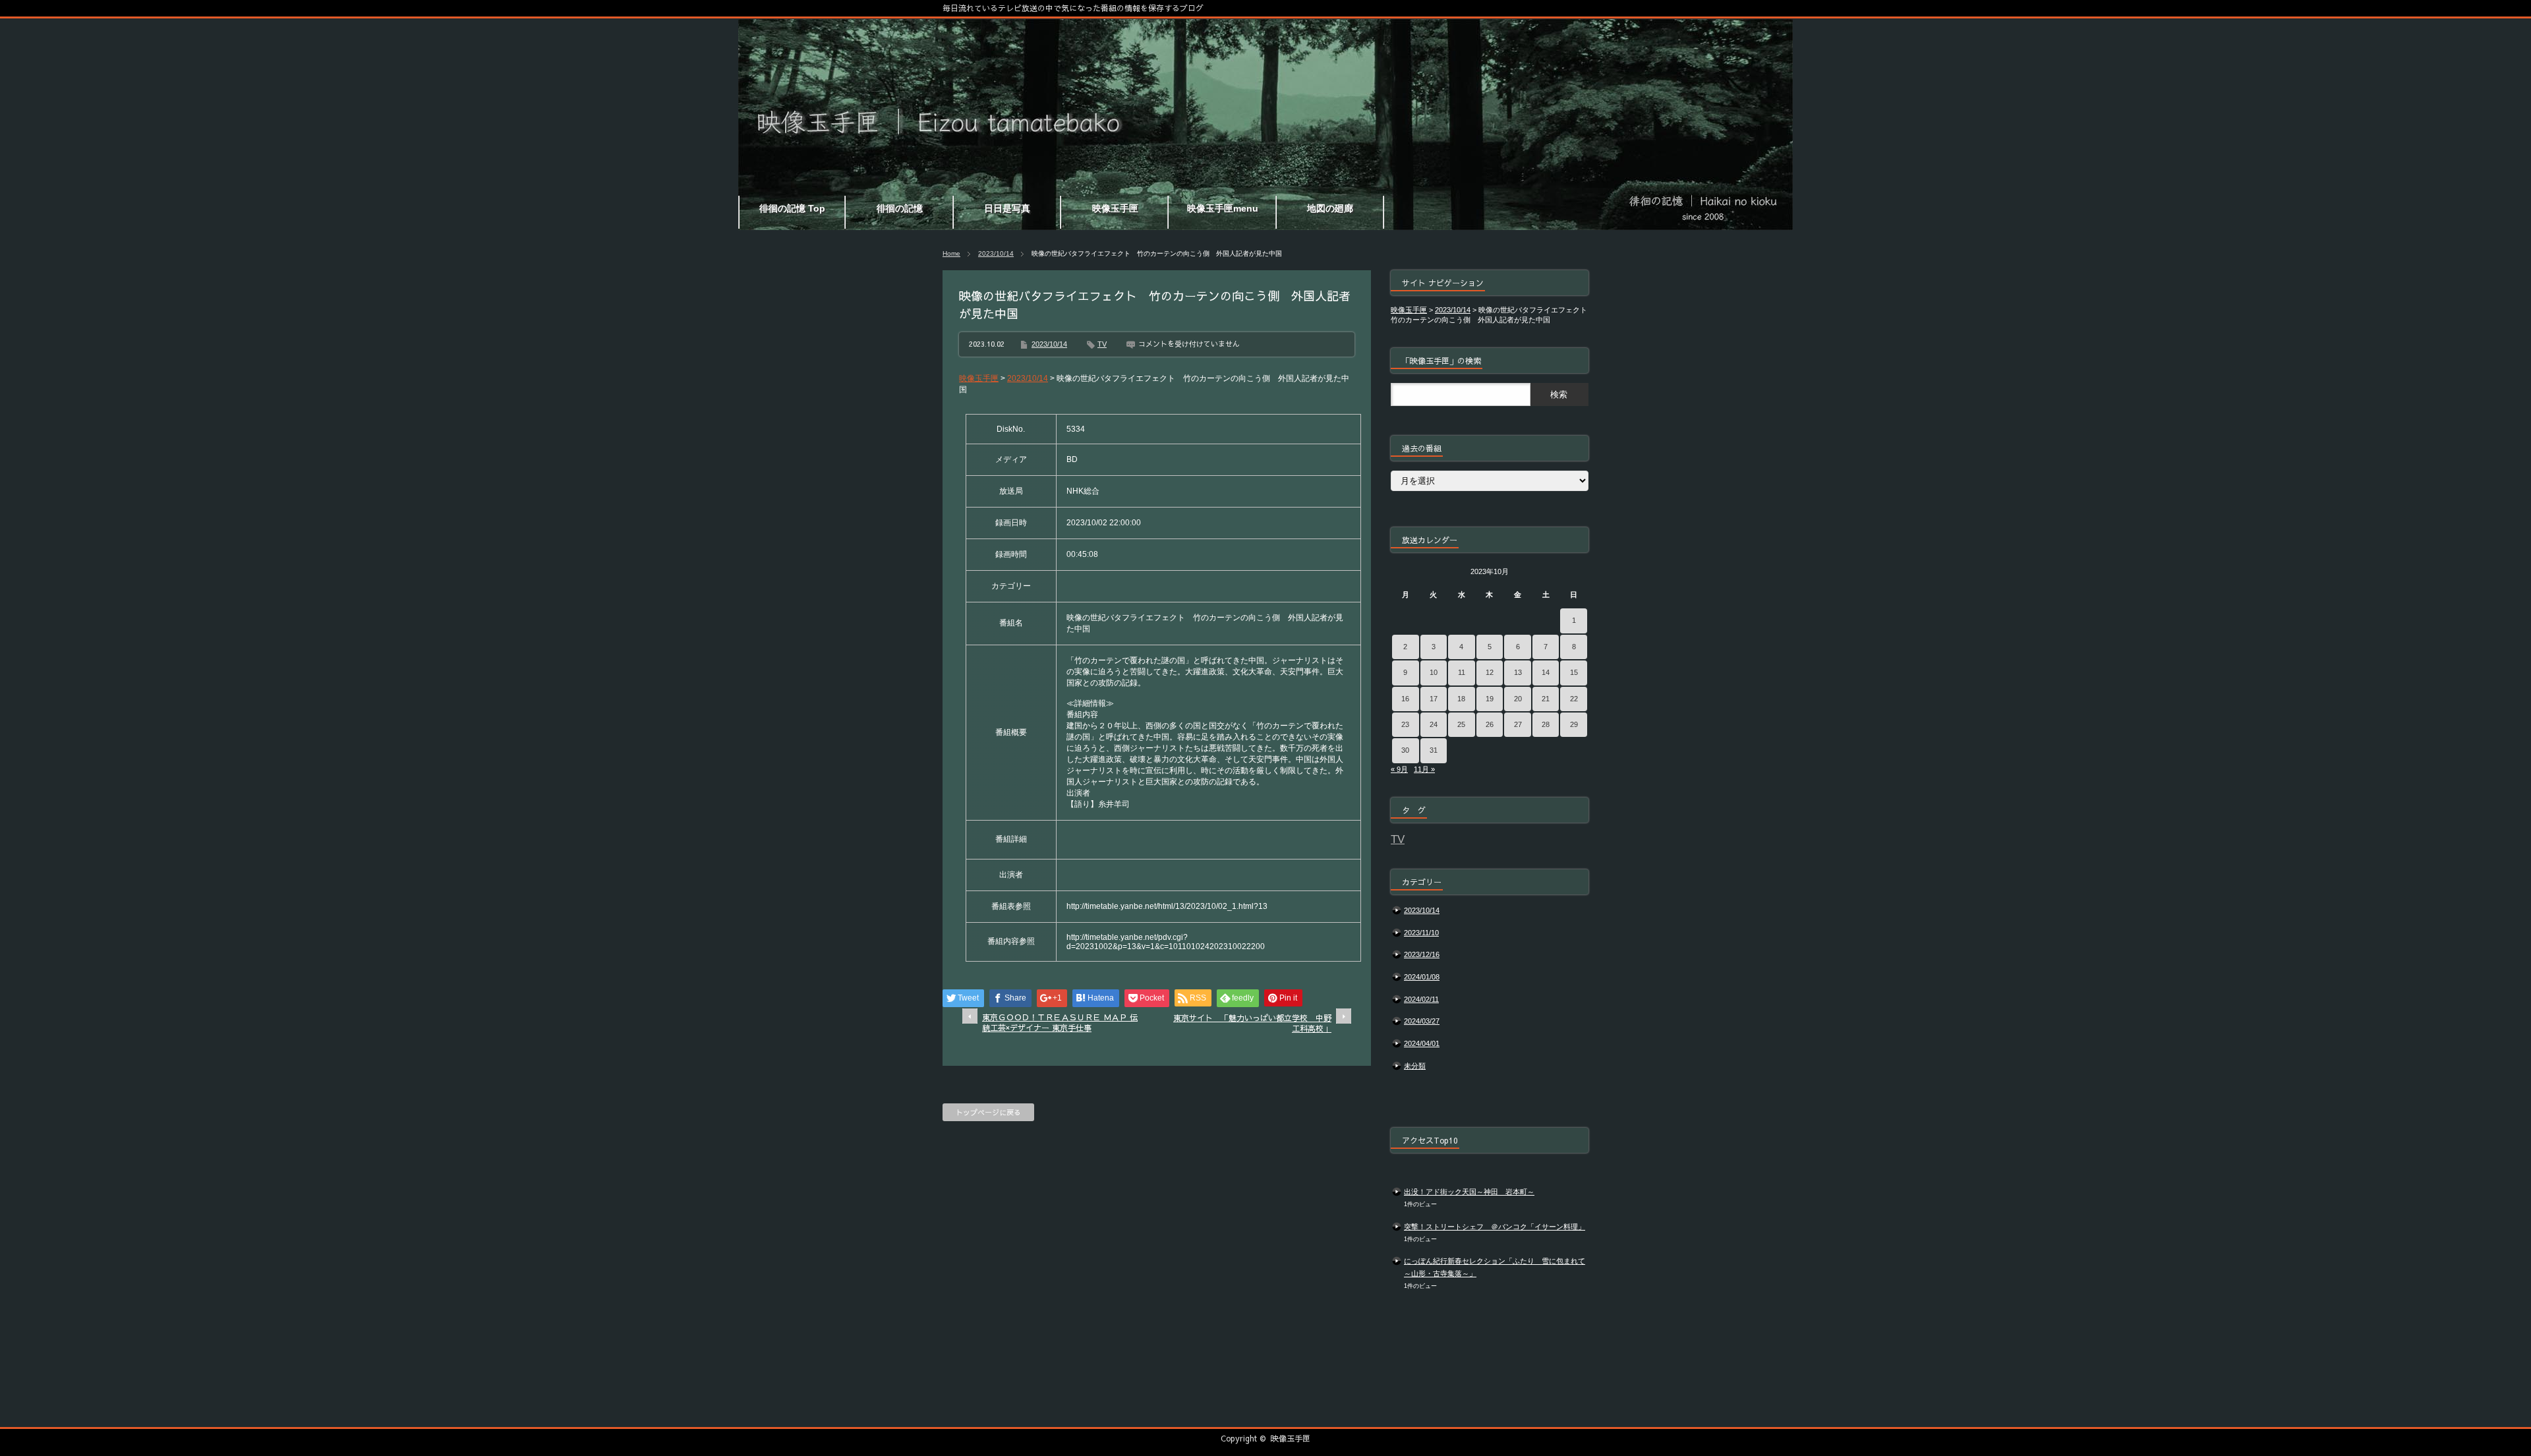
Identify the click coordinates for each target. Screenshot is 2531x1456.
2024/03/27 (1422, 1021)
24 (1434, 724)
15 (1574, 672)
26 (1490, 724)
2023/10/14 (996, 253)
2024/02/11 (1421, 999)
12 (1490, 672)
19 (1490, 699)
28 (1546, 724)
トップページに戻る (988, 1112)
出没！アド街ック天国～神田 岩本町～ (1469, 1192)
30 (1405, 750)
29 (1574, 724)
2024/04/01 (1422, 1043)
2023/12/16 (1422, 954)
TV (1102, 344)
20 (1518, 699)
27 (1518, 724)
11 (1462, 672)
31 (1434, 750)
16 (1405, 699)
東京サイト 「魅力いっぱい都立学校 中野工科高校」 (1252, 1023)
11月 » (1424, 769)
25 (1461, 724)
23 (1405, 724)
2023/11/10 (1421, 933)
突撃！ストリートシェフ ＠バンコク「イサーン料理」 (1495, 1227)
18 (1461, 699)
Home (951, 253)
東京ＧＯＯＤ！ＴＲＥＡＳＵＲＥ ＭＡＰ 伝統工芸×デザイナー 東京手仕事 (1060, 1023)
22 (1574, 699)
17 (1434, 699)
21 (1546, 699)
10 (1434, 672)
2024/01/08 (1422, 977)
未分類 (1415, 1066)
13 (1518, 672)
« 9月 (1399, 769)
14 (1546, 672)
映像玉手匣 (1291, 1438)
